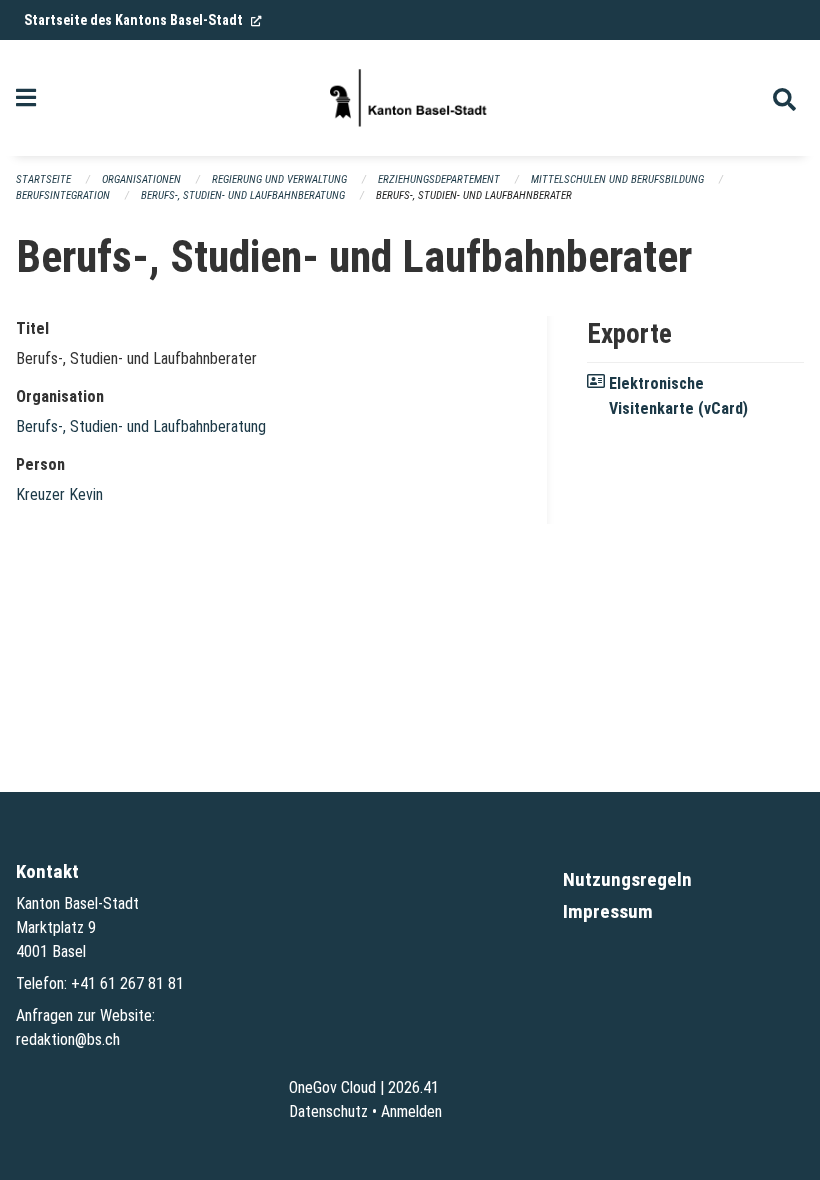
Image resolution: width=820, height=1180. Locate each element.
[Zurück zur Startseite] (410, 98)
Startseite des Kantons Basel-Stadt (143, 20)
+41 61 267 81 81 (127, 983)
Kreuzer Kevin (59, 494)
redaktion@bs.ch (68, 1039)
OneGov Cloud (332, 1087)
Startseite (43, 179)
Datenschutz (328, 1111)
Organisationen (141, 179)
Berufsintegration (63, 195)
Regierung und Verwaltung (279, 179)
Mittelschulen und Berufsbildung (617, 179)
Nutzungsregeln (627, 879)
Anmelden (411, 1111)
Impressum (608, 911)
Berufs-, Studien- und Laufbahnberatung (243, 195)
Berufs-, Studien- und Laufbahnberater (474, 195)
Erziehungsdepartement (439, 179)
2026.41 (413, 1087)
